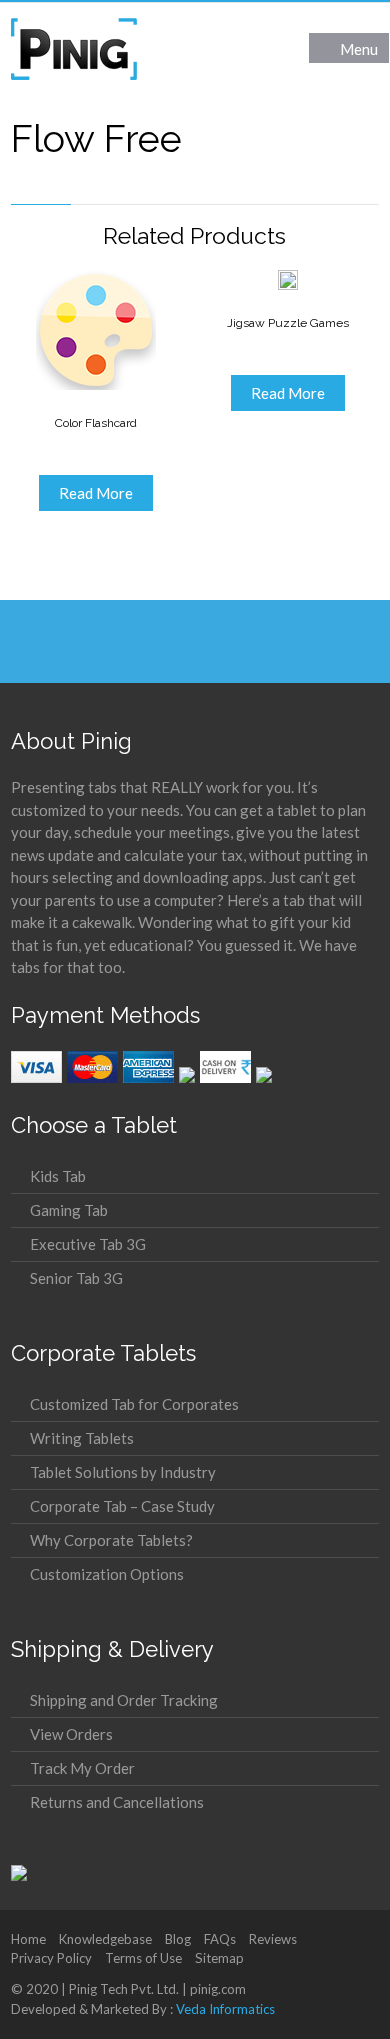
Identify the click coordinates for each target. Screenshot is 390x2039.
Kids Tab (58, 1176)
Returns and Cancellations (117, 1802)
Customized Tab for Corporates (134, 1404)
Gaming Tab (69, 1210)
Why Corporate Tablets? (111, 1540)
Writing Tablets (82, 1438)
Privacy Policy (51, 1958)
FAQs (220, 1939)
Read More (96, 493)
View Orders (71, 1734)
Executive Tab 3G (88, 1244)
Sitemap (219, 1958)
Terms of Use (143, 1958)
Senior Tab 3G (76, 1278)
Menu (359, 49)
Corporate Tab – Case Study (122, 1506)
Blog (178, 1939)
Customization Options (107, 1574)
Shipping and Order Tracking (124, 1700)
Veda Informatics (225, 2009)
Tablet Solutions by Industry (123, 1472)
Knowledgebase (105, 1939)
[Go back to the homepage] (74, 49)
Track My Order (82, 1768)
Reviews (273, 1939)
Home (28, 1939)
